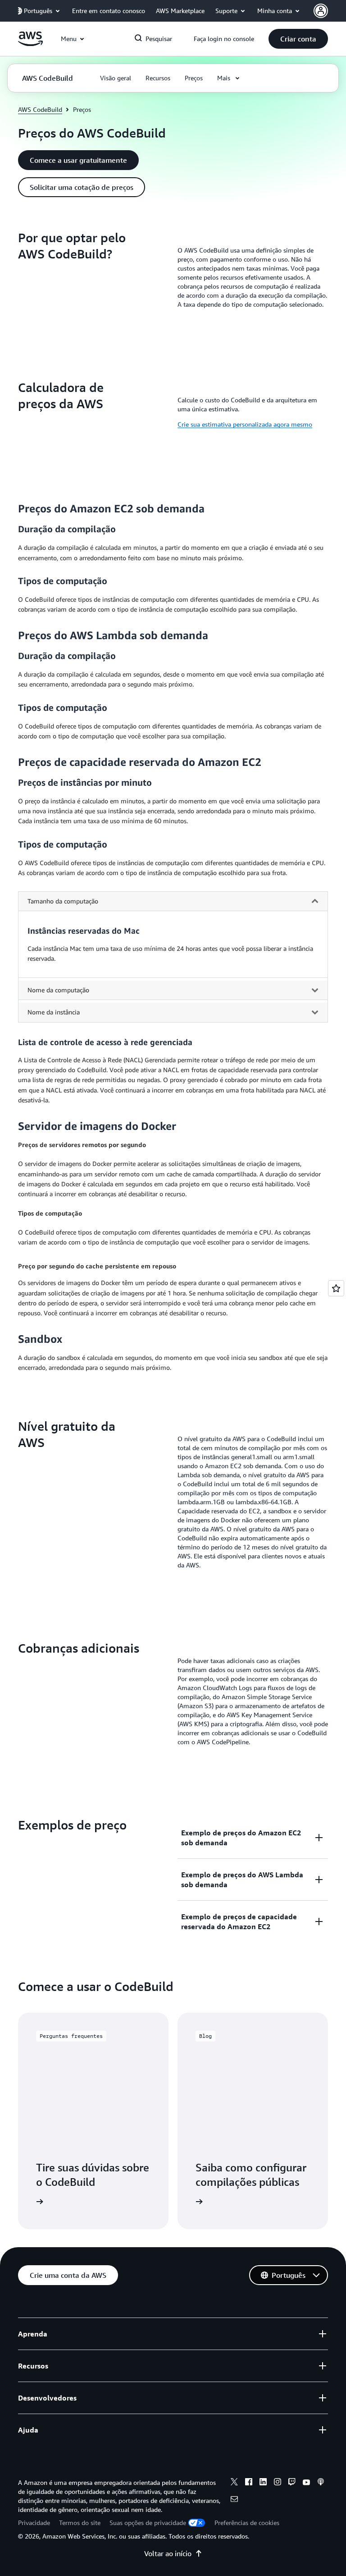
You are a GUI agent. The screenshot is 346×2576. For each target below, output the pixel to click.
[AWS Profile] (321, 11)
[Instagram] (278, 2483)
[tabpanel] (173, 951)
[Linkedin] (263, 2483)
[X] (234, 2483)
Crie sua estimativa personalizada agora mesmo (245, 424)
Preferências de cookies (247, 2523)
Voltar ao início (168, 2553)
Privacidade (34, 2523)
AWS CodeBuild (40, 109)
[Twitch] (292, 2483)
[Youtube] (306, 2483)
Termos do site (80, 2523)
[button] (298, 39)
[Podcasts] (321, 2483)
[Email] (234, 2500)
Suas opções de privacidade (148, 2523)
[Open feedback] (336, 1288)
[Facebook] (249, 2483)
